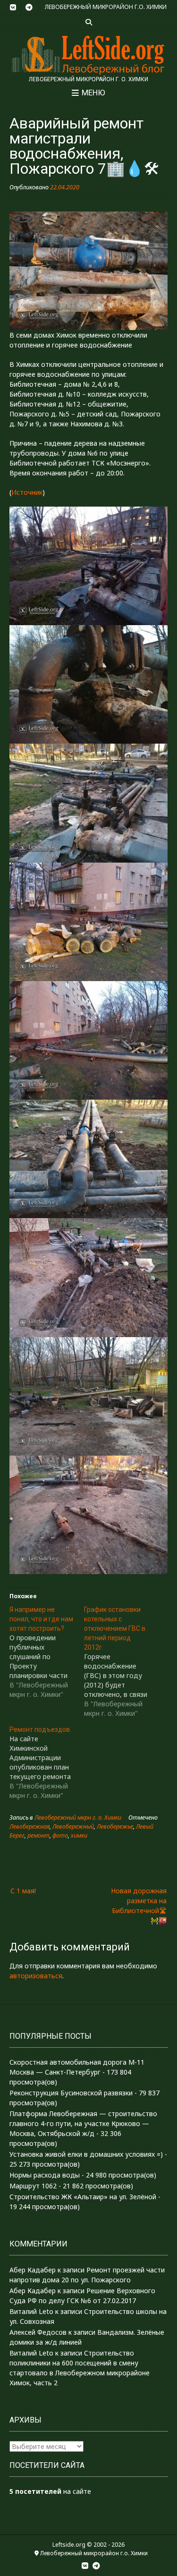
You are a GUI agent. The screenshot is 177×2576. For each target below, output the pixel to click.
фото (60, 1835)
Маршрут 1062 (33, 2186)
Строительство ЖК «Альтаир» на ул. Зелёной (83, 2197)
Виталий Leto (31, 2311)
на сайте (50, 2491)
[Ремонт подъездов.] (47, 1763)
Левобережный (73, 1826)
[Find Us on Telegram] (29, 8)
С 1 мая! (23, 1891)
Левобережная (29, 1826)
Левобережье (115, 1826)
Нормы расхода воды (45, 2175)
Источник (27, 492)
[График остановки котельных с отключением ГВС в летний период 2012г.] (121, 1661)
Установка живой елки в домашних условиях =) (86, 2154)
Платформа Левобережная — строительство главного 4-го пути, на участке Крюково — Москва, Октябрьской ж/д (83, 2123)
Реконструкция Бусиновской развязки (71, 2093)
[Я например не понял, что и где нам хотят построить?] (47, 1652)
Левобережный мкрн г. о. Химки (78, 1818)
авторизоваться (36, 1976)
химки (79, 1835)
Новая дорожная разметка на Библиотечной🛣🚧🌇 (139, 1906)
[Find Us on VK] (13, 8)
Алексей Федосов (38, 2332)
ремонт (38, 1835)
